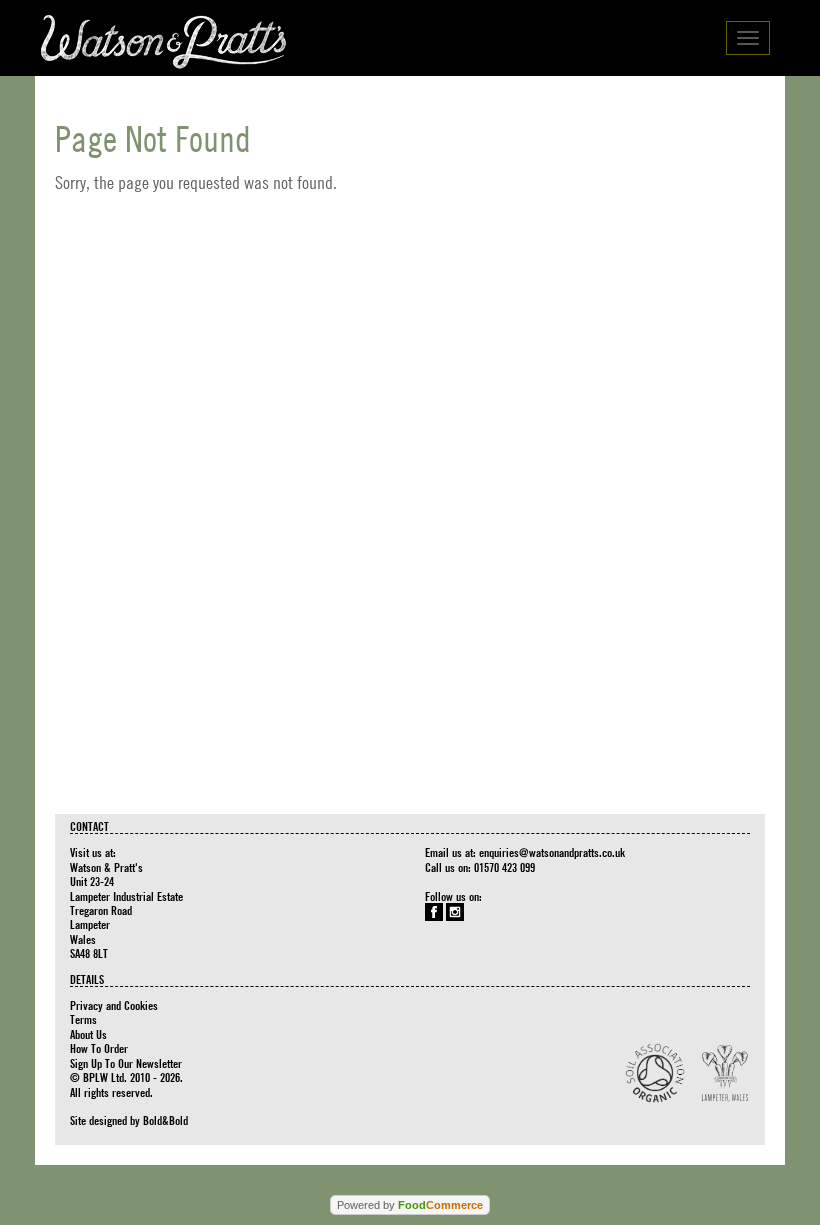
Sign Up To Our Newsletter (126, 1063)
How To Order (99, 1048)
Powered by (410, 1205)
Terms (83, 1019)
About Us (88, 1034)
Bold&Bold (165, 1120)
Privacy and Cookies (114, 1005)
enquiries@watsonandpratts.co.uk (552, 852)
